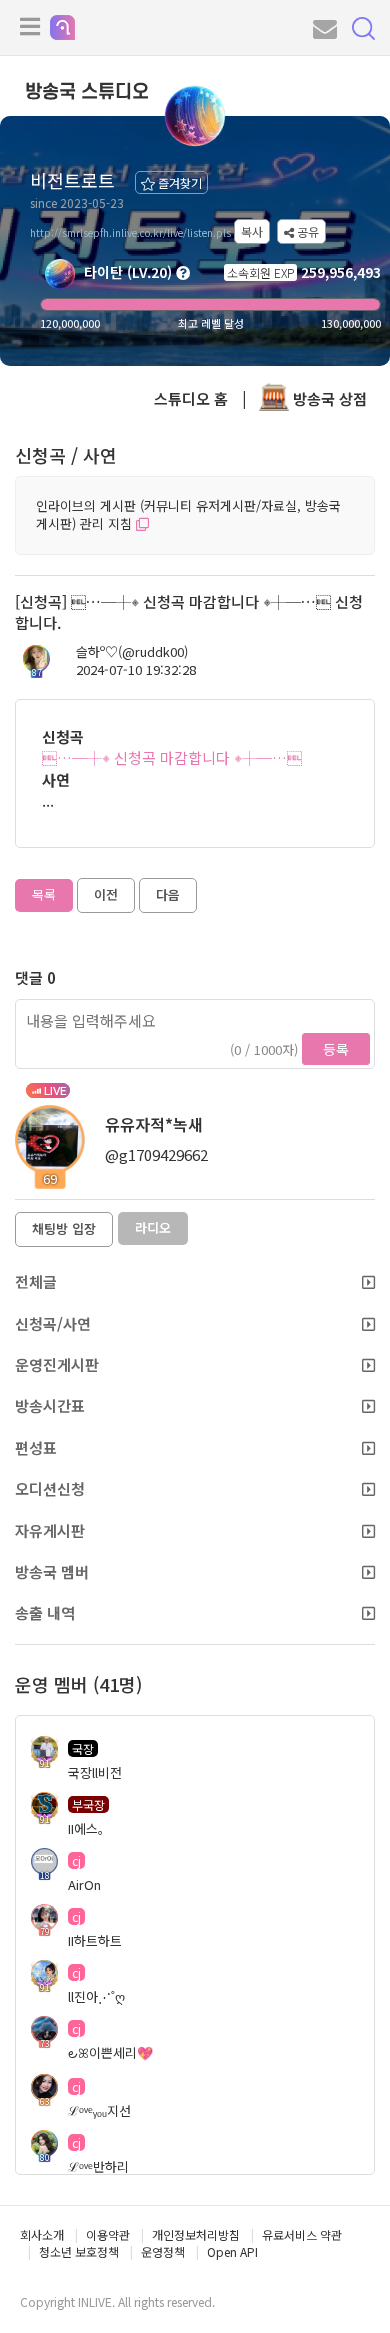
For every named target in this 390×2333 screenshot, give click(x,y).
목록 (44, 894)
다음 (168, 894)
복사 (252, 231)
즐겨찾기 (178, 182)
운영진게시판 (57, 1364)
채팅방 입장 (64, 1228)
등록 (336, 1049)
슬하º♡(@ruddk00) (132, 652)
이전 (106, 894)
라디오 (153, 1227)
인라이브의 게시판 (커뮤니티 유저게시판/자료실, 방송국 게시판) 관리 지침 (188, 515)
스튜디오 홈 (191, 398)
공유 (306, 231)
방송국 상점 (328, 398)
